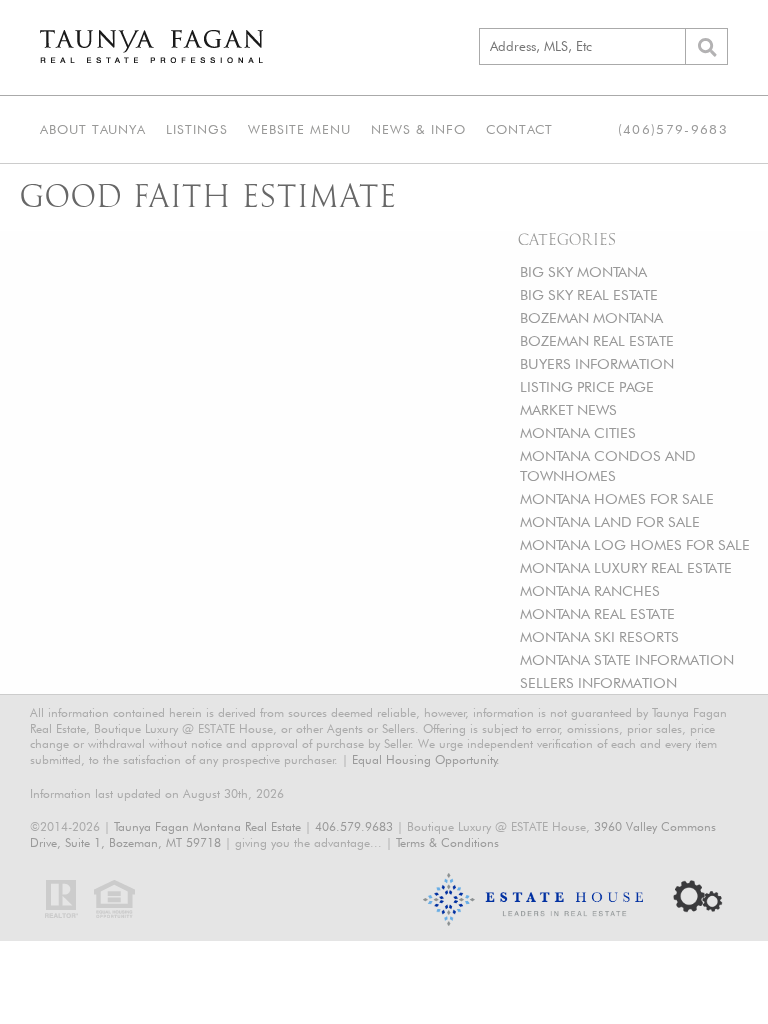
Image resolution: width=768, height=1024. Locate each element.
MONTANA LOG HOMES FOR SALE (635, 544)
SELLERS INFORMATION (598, 682)
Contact (519, 129)
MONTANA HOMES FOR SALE (617, 498)
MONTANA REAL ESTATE (597, 613)
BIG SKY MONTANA (583, 271)
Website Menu (299, 129)
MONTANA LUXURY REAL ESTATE (626, 567)
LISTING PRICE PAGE (587, 386)
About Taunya (93, 129)
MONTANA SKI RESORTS (599, 636)
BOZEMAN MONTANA (591, 317)
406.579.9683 (354, 826)
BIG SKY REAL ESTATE (589, 294)
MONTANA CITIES (578, 432)
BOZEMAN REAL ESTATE (597, 340)
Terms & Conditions (447, 842)
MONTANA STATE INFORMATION (627, 659)
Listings (197, 129)
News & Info (418, 129)
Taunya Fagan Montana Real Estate (207, 826)
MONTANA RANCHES (590, 590)
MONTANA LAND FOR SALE (610, 521)
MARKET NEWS (568, 409)
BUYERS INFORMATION (597, 363)
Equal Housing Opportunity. (426, 759)
